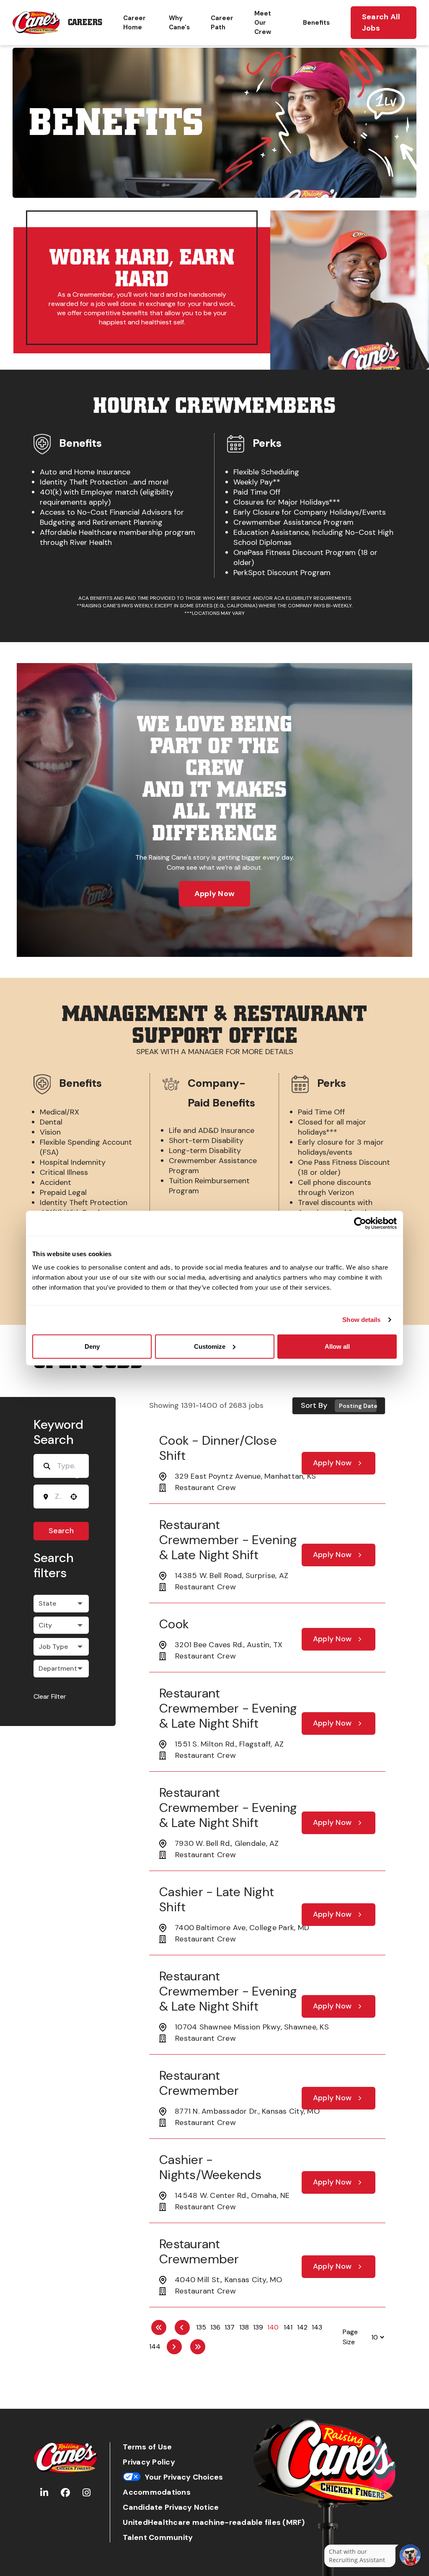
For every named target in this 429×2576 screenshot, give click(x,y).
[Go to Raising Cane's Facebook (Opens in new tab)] (65, 2493)
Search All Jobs (381, 22)
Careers (85, 22)
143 (317, 2327)
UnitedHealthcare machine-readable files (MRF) (214, 2523)
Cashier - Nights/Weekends (210, 2167)
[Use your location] (74, 1497)
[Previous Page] (182, 2327)
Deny (92, 1346)
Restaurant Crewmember (199, 2083)
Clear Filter (50, 1696)
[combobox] (58, 1496)
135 (201, 2327)
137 (230, 2327)
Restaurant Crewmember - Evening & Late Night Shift (228, 1540)
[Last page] (198, 2347)
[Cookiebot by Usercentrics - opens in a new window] (360, 1223)
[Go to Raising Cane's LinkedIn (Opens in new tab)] (44, 2493)
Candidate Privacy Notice (171, 2507)
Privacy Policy (149, 2462)
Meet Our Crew (263, 23)
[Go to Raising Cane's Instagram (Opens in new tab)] (87, 2493)
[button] (61, 1604)
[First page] (159, 2327)
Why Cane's (179, 23)
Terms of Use (147, 2447)
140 (273, 2327)
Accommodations (157, 2492)
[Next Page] (174, 2347)
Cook (174, 1624)
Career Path (222, 23)
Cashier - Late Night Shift (217, 1899)
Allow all (337, 1346)
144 (155, 2347)
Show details (361, 1320)
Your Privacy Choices (184, 2477)
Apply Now (214, 894)
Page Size (350, 2337)
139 (258, 2327)
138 (244, 2327)
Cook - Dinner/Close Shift (218, 1448)
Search (61, 1531)
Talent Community (158, 2538)
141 (288, 2327)
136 (215, 2327)
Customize (210, 1346)
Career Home (134, 23)
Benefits (316, 23)
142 (302, 2327)
